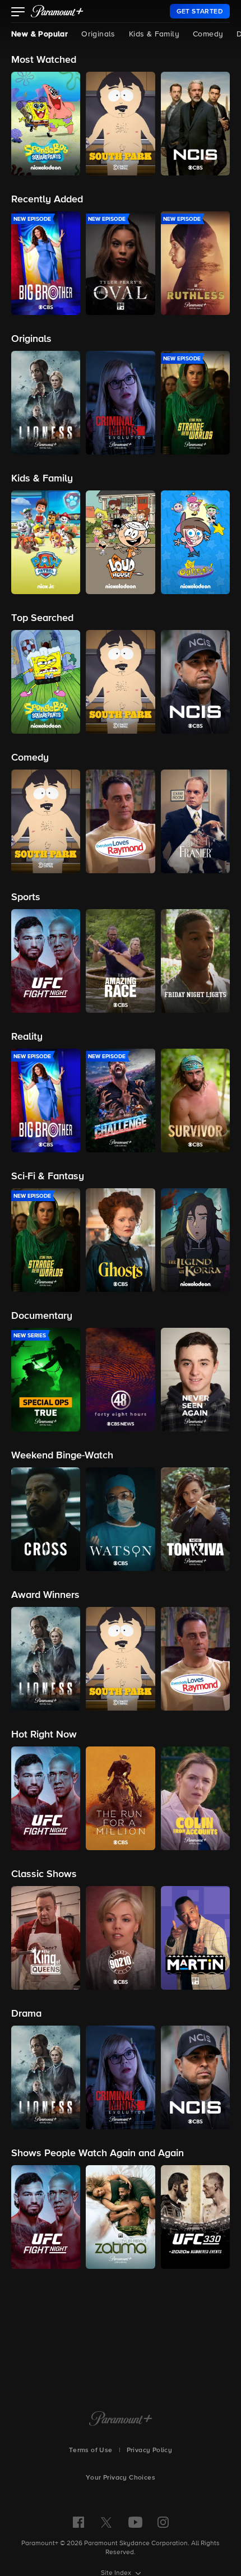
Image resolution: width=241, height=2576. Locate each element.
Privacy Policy (150, 2450)
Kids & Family (154, 34)
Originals (98, 34)
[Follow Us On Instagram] (163, 2522)
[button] (18, 13)
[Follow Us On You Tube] (135, 2522)
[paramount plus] (57, 11)
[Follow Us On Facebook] (78, 2522)
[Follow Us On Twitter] (106, 2522)
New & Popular (40, 34)
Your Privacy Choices (121, 2478)
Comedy (208, 34)
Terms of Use (91, 2450)
